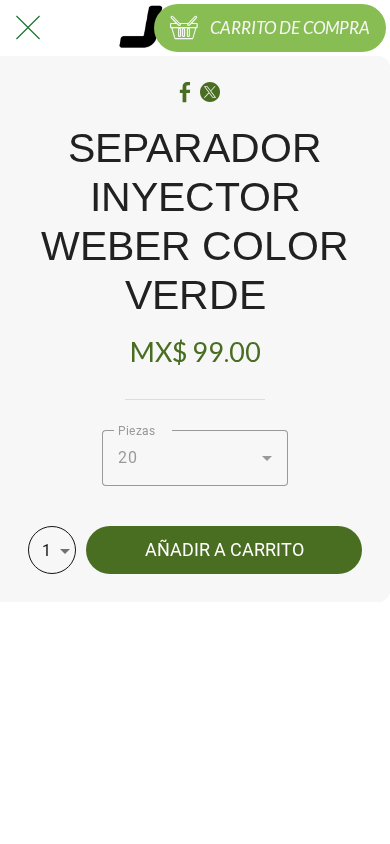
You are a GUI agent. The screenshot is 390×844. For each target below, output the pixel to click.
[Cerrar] (28, 28)
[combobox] (195, 458)
